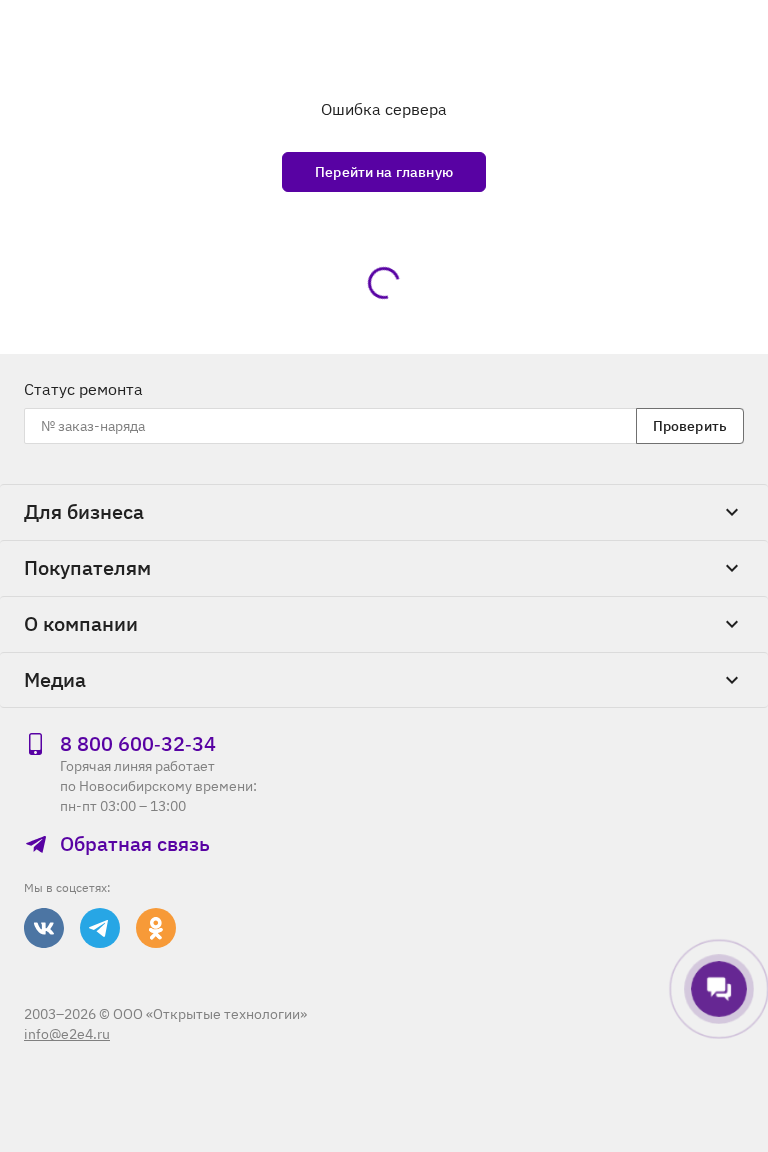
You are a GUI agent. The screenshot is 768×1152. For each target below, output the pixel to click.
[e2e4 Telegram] (100, 928)
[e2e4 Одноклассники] (156, 928)
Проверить (690, 426)
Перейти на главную (384, 172)
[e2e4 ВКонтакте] (44, 928)
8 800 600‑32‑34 (138, 744)
